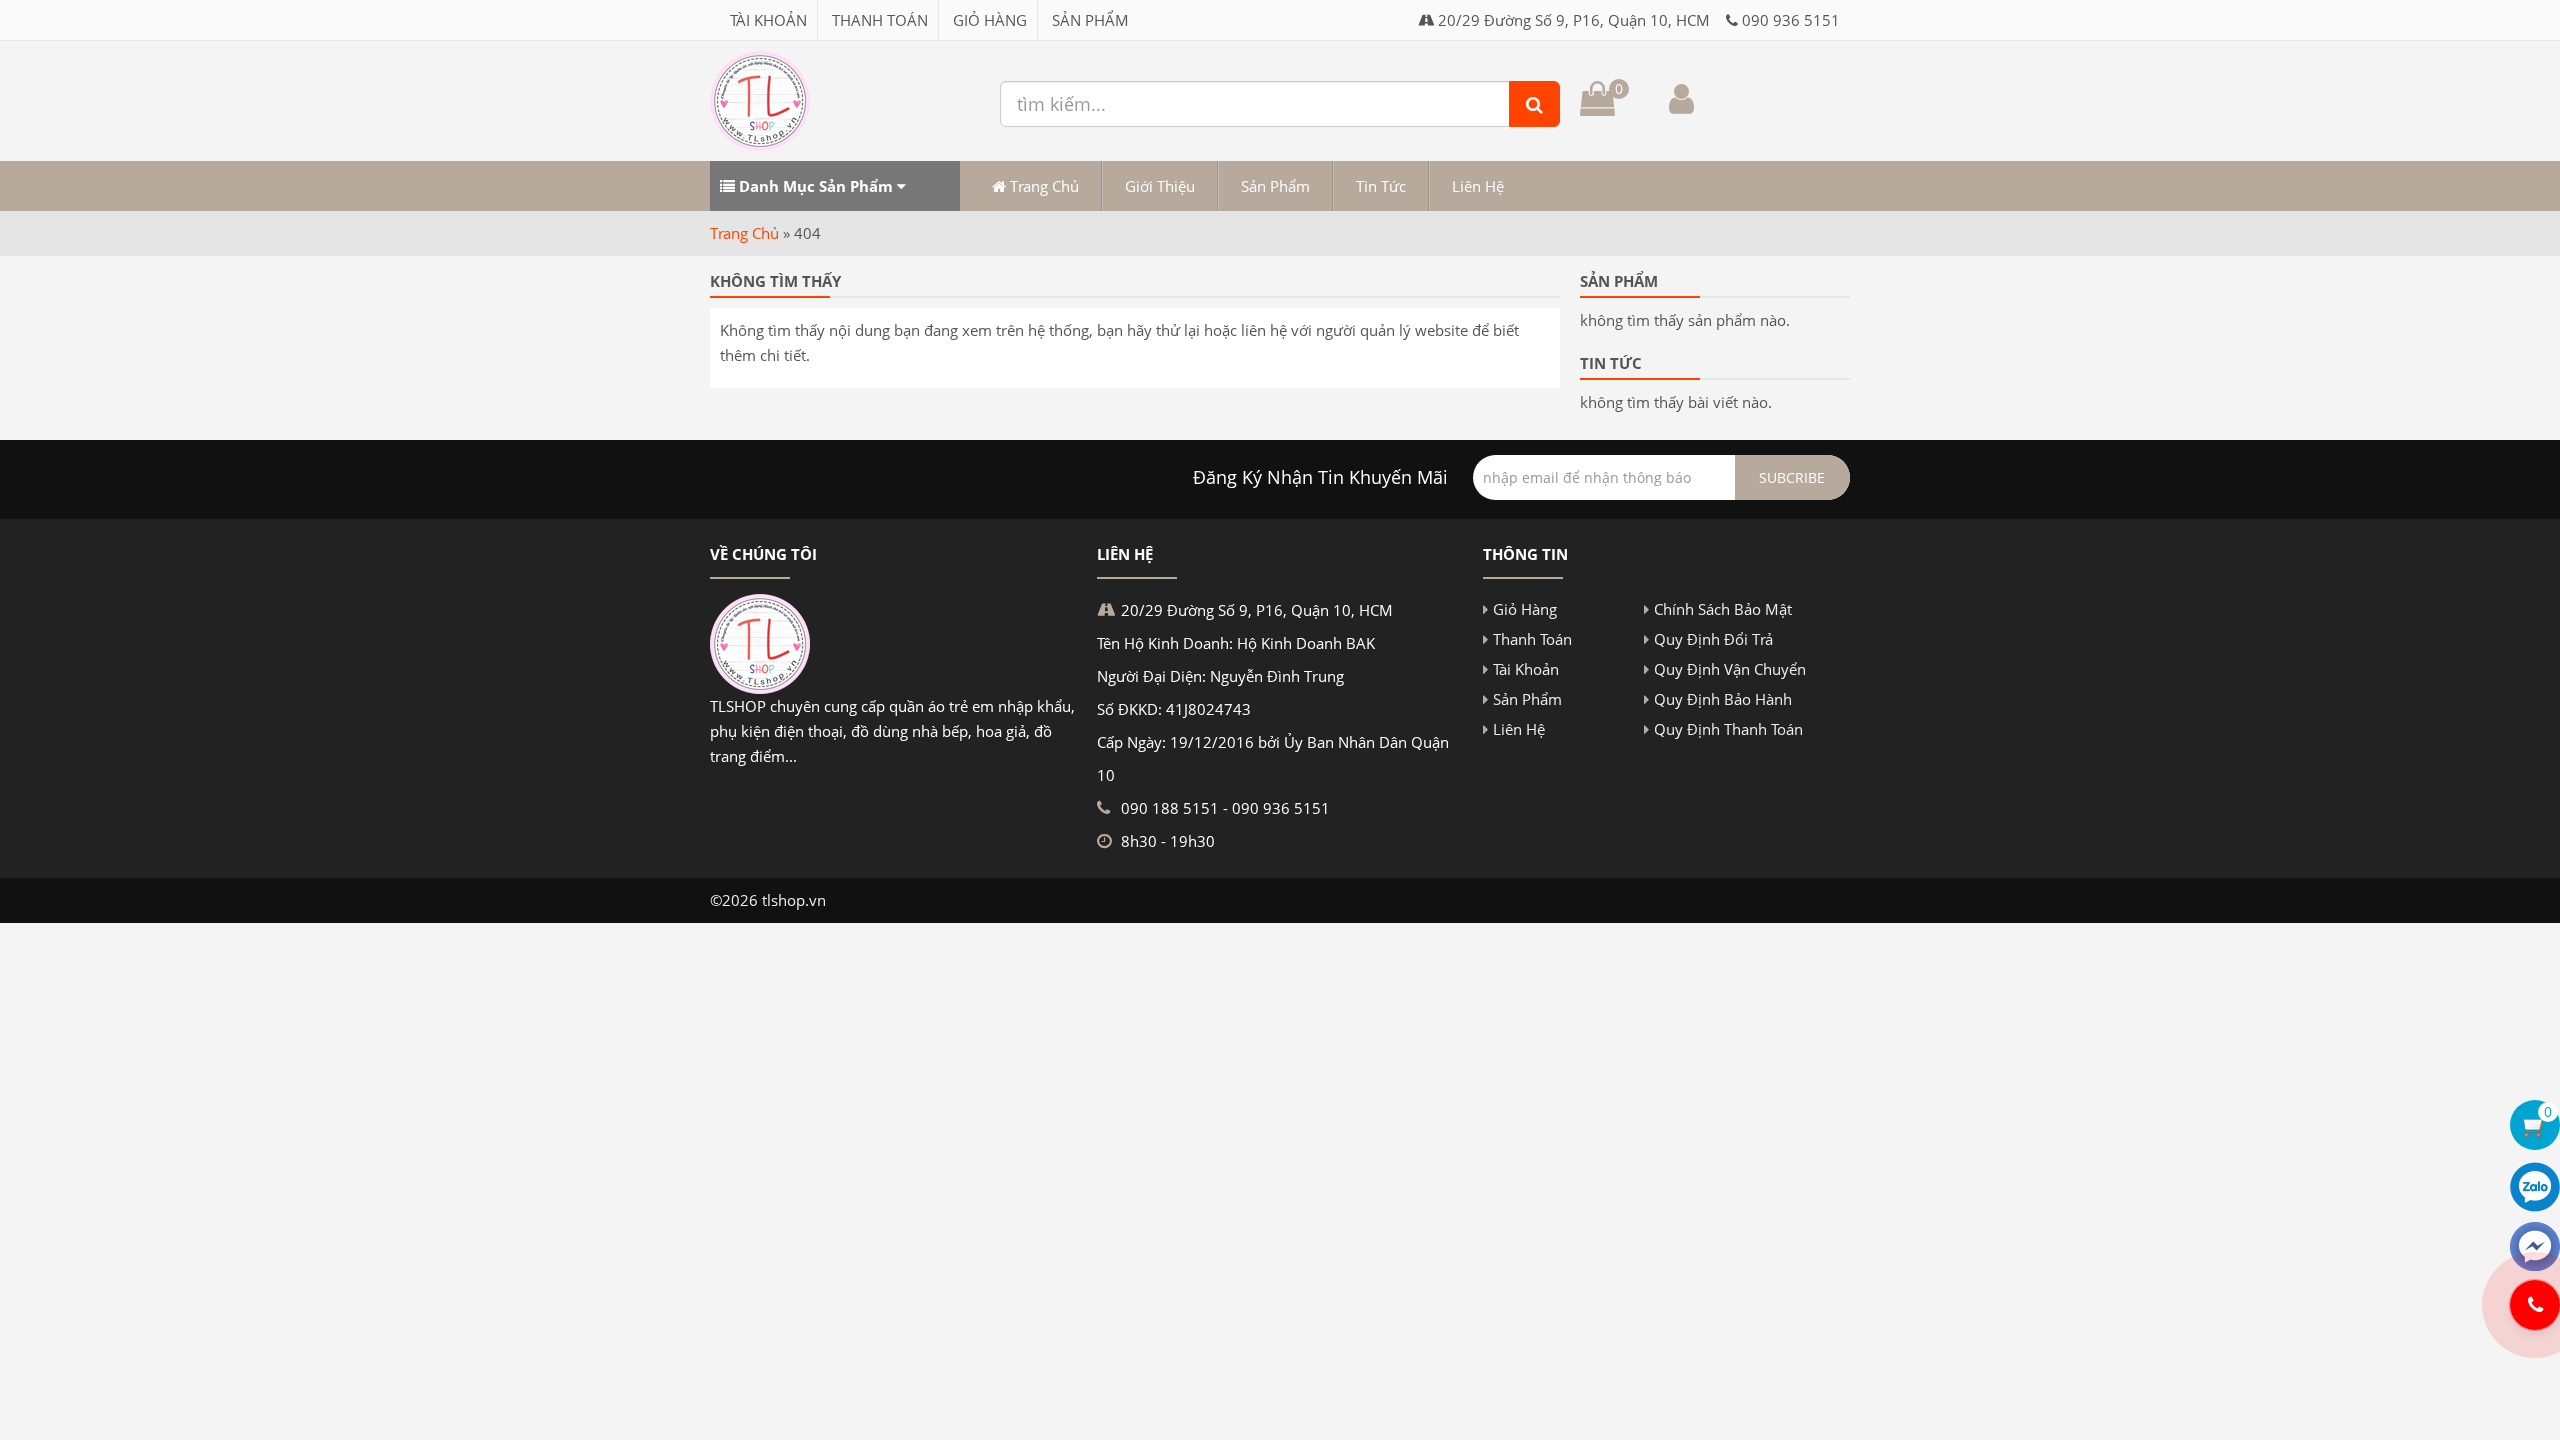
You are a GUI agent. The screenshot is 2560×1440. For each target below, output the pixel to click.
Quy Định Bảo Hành (1723, 699)
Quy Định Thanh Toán (1728, 729)
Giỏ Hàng (990, 20)
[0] (1597, 105)
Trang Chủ (1042, 186)
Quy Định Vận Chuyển (1730, 669)
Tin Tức (1381, 186)
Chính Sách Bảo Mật (1723, 609)
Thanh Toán (880, 20)
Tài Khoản (768, 20)
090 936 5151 (1791, 20)
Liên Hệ (1478, 186)
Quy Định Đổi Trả (1713, 639)
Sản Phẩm (1090, 20)
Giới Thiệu (1160, 186)
